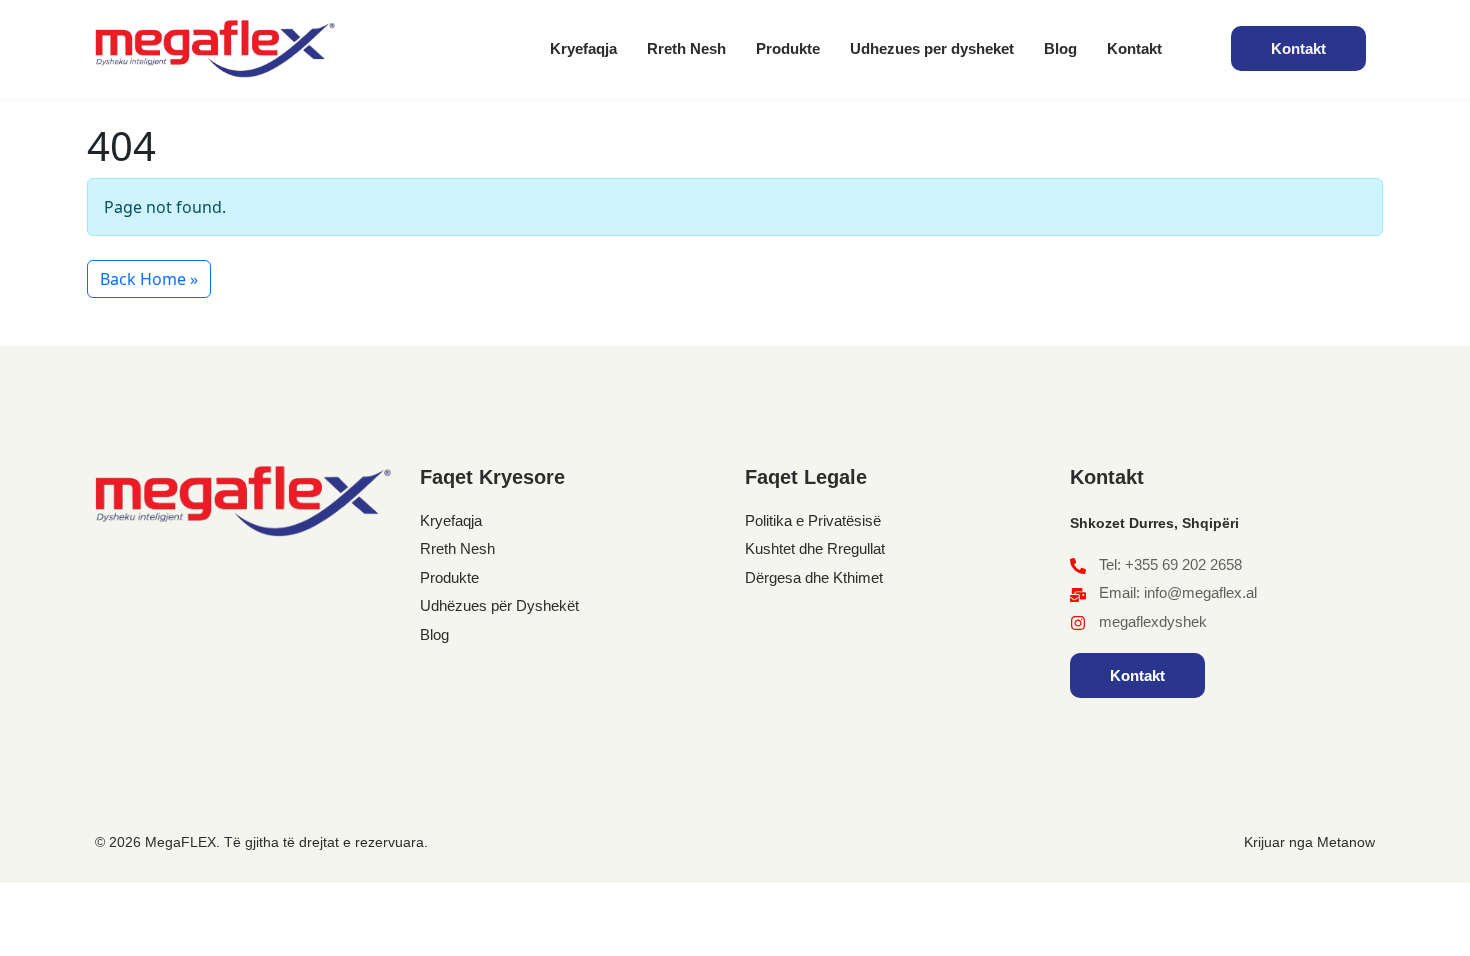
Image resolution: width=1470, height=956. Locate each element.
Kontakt (1134, 48)
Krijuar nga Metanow (1309, 842)
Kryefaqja (583, 48)
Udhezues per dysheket (932, 48)
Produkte (788, 48)
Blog (1060, 48)
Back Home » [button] (149, 279)
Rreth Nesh (686, 48)
